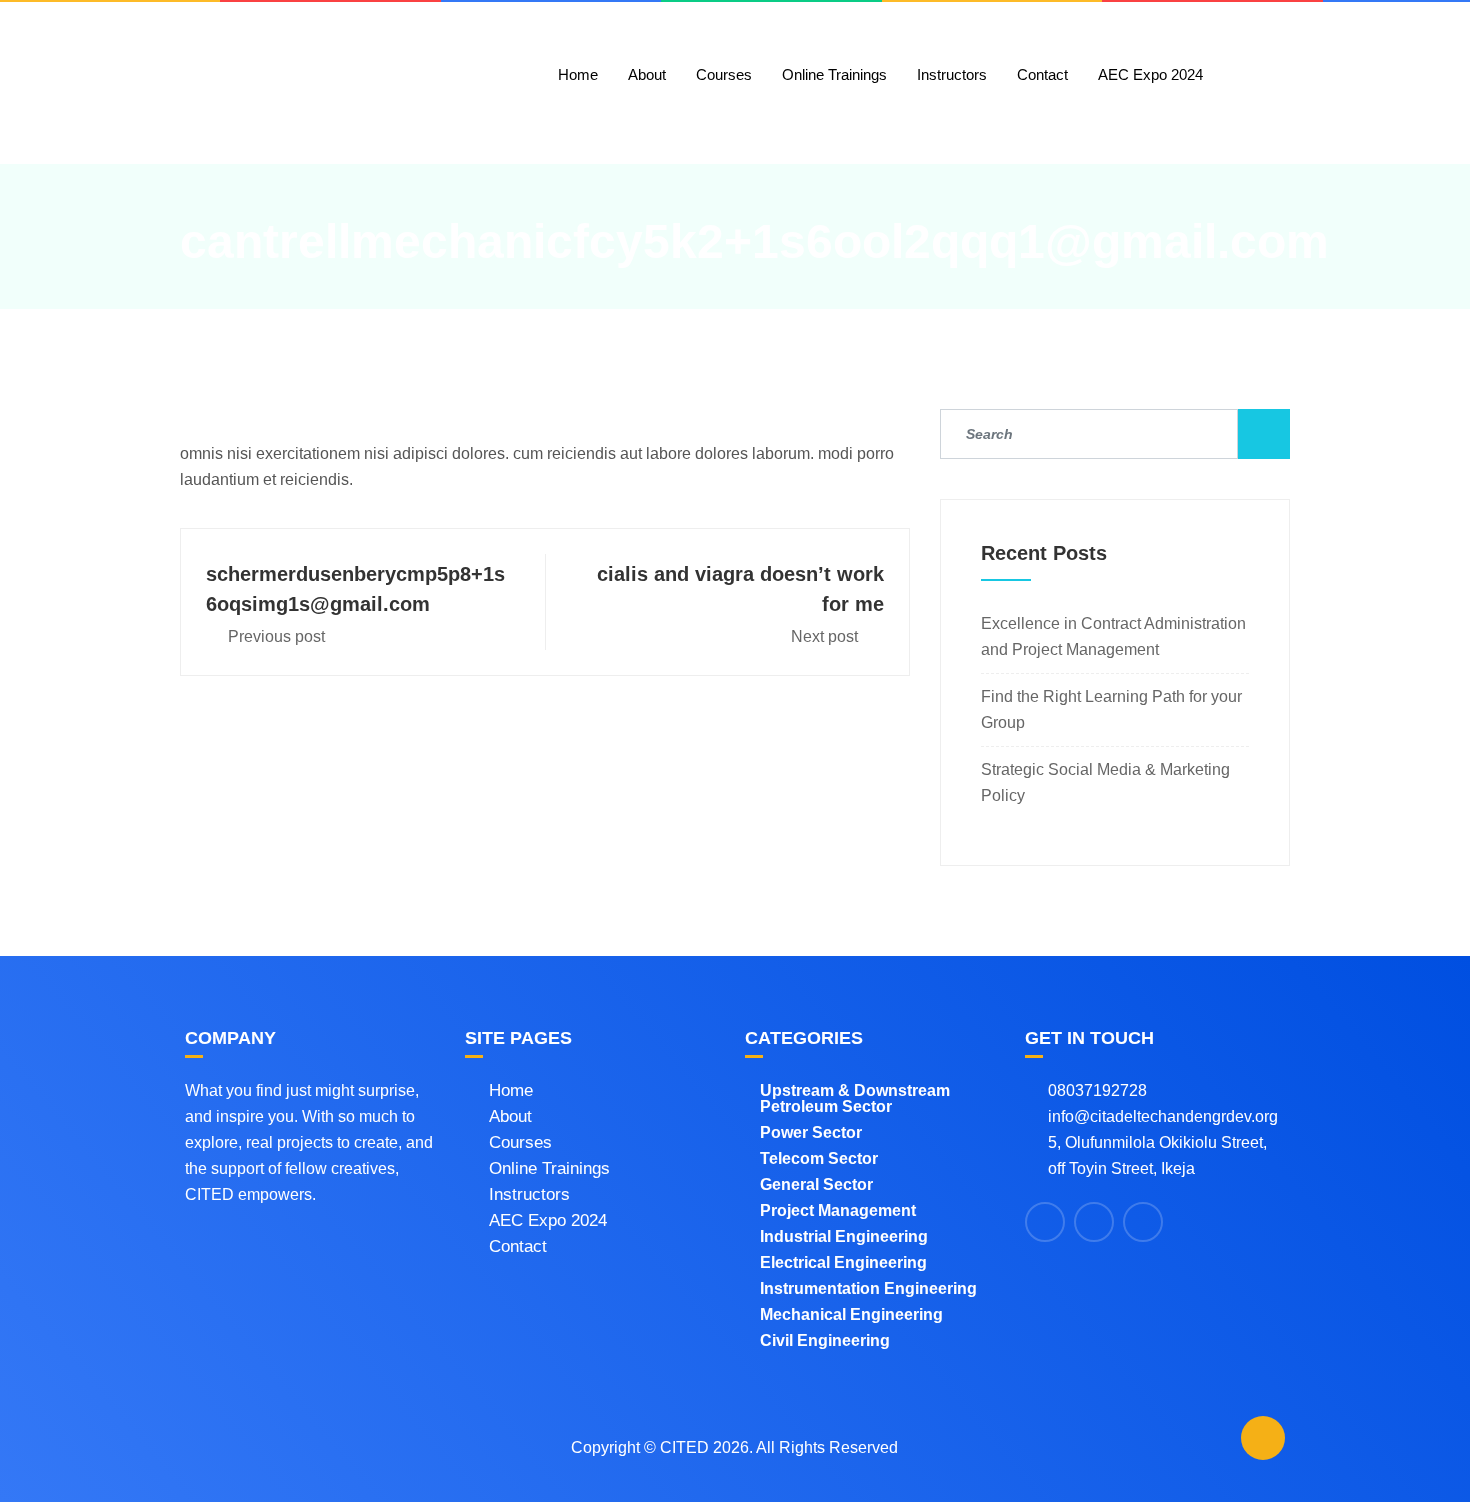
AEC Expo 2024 (1150, 74)
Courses (724, 74)
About (647, 74)
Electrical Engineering (843, 1262)
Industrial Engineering (844, 1236)
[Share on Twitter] (1094, 1222)
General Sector (816, 1184)
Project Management (838, 1210)
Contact (1042, 74)
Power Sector (811, 1132)
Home (578, 74)
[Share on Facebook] (1045, 1222)
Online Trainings (834, 74)
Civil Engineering (825, 1340)
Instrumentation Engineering (868, 1288)
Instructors (952, 74)
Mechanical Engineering (851, 1314)
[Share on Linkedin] (1143, 1222)
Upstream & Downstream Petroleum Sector (855, 1098)
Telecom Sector (819, 1158)
